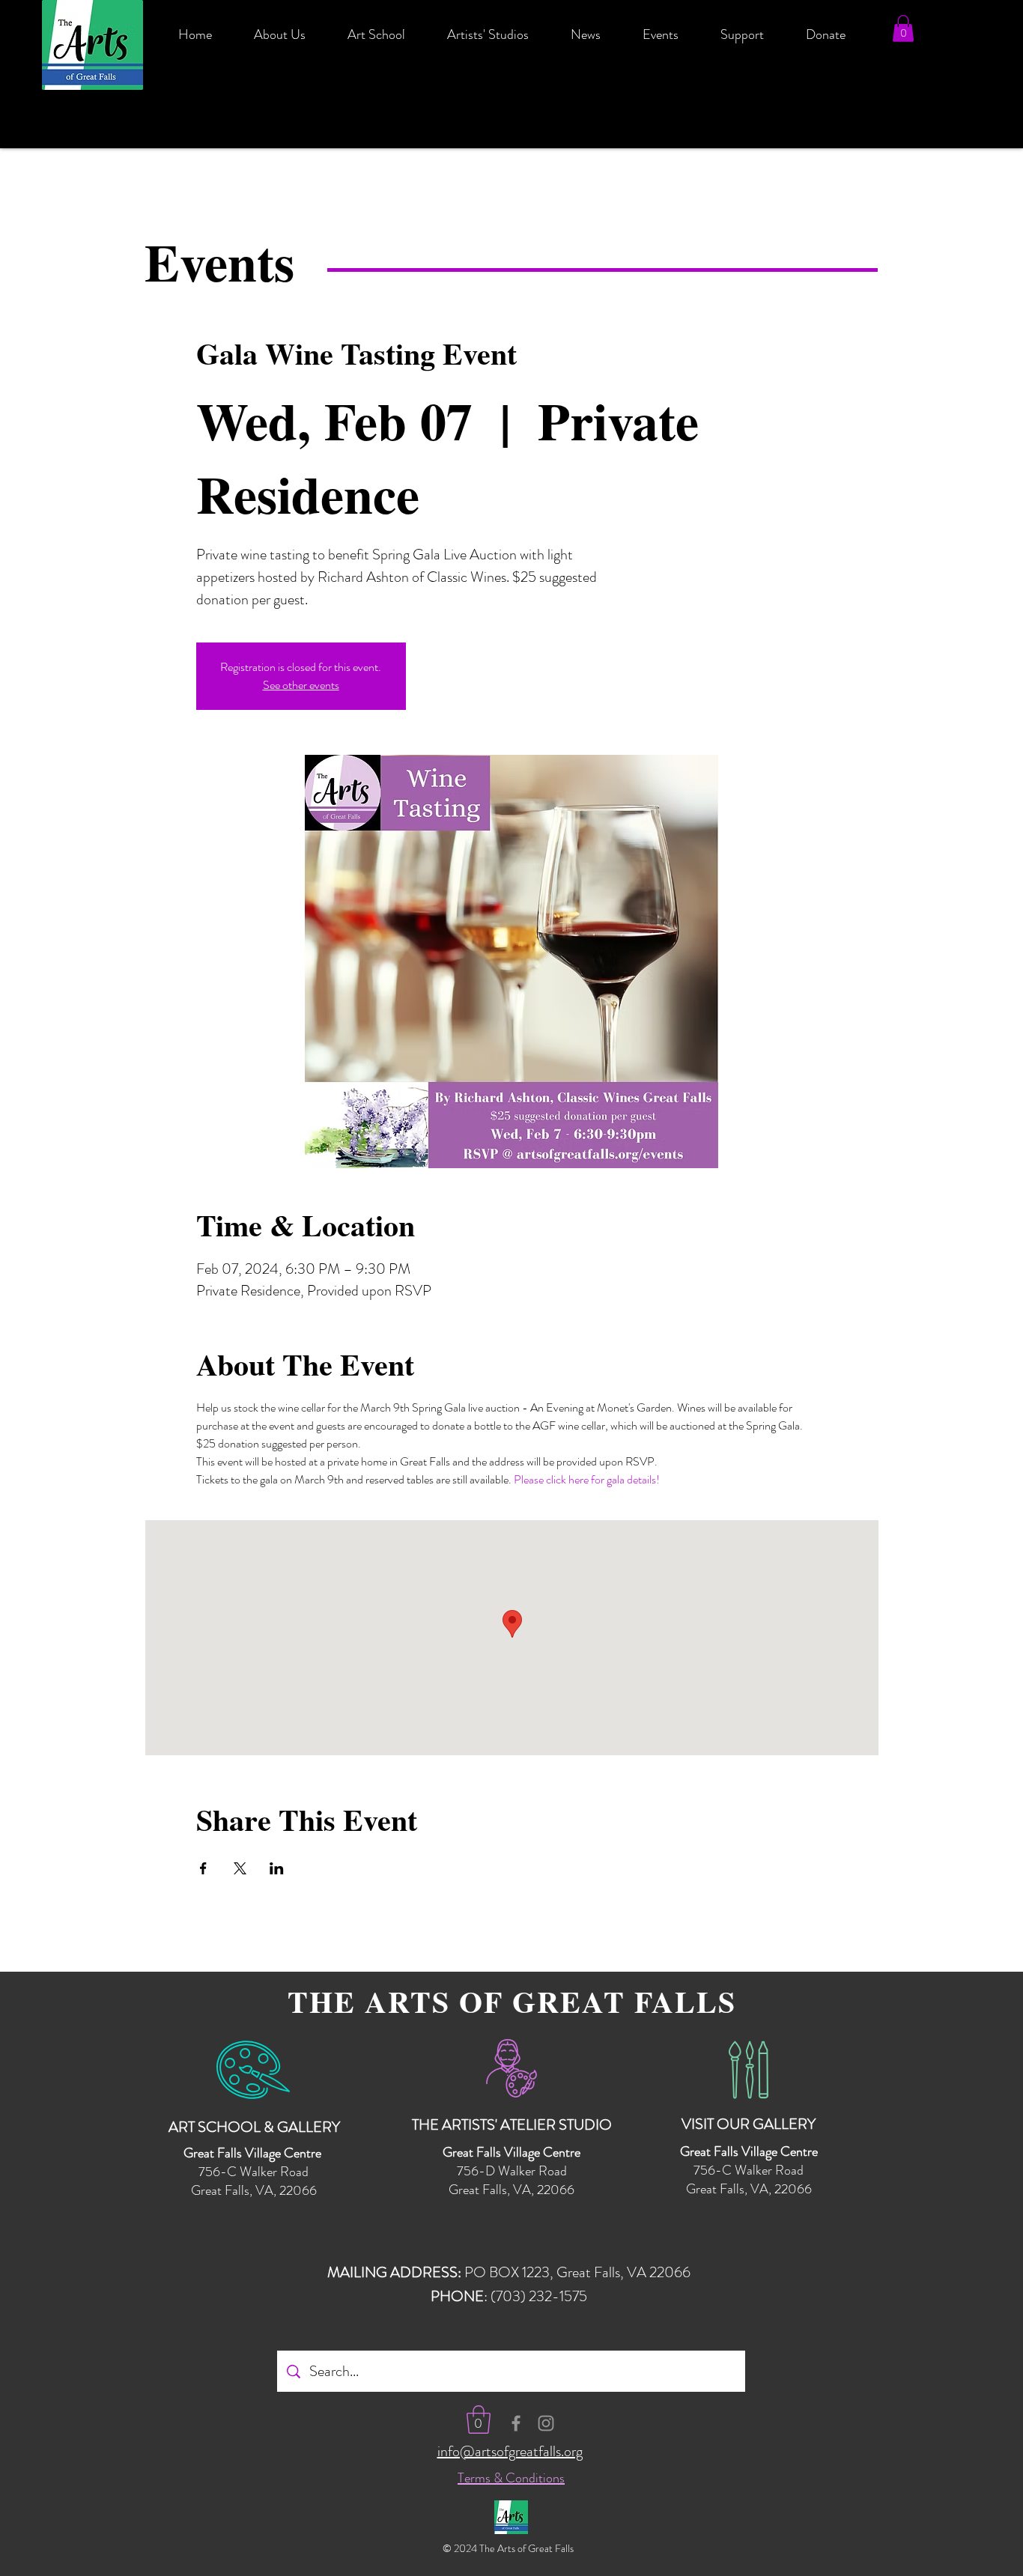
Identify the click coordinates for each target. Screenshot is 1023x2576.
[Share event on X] (240, 1868)
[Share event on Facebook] (203, 1868)
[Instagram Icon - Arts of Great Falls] (546, 2423)
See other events (301, 685)
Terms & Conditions (511, 2478)
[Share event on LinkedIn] (277, 1868)
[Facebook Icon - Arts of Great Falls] (516, 2423)
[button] (903, 28)
